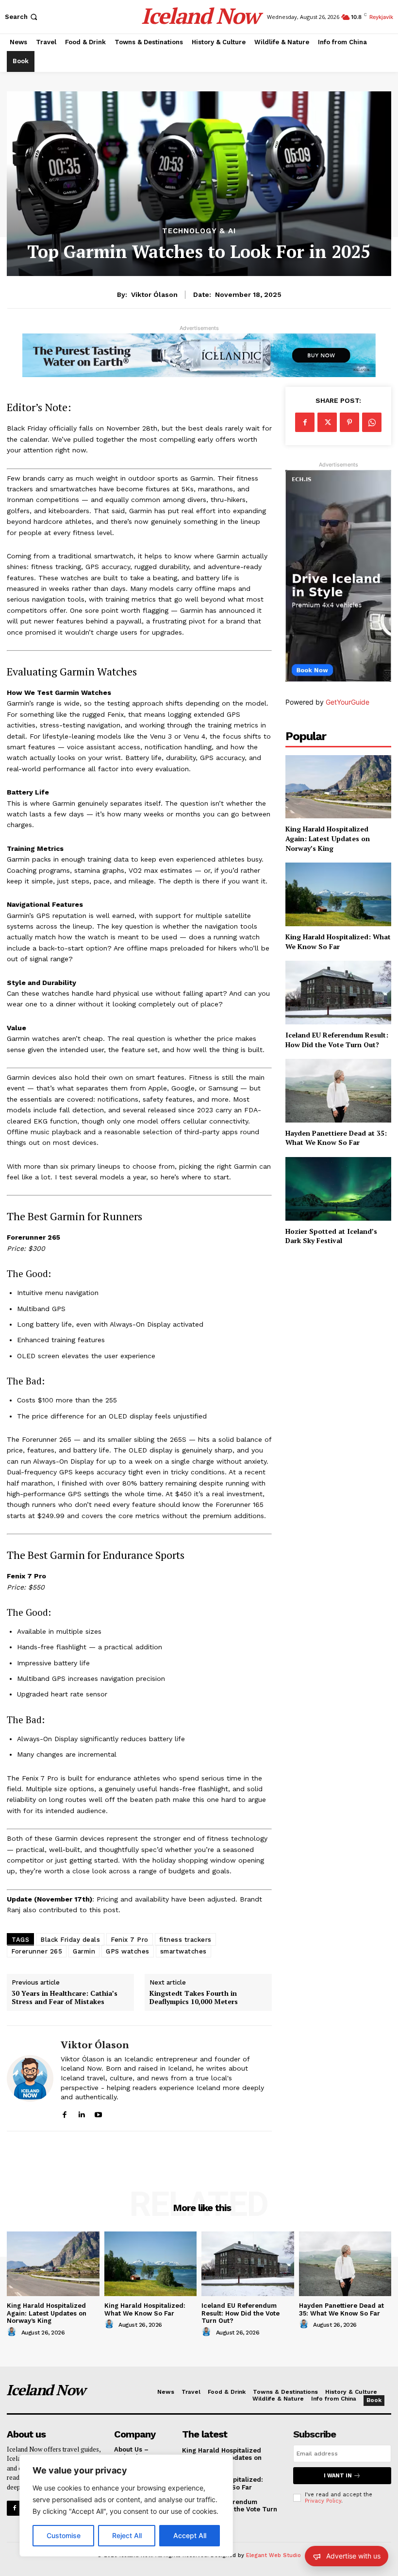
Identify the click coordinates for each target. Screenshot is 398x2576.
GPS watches (128, 1951)
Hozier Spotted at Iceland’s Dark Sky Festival (331, 1236)
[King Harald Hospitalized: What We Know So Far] (338, 894)
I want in (338, 2476)
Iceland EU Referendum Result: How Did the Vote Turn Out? (337, 1040)
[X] (327, 422)
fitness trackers (185, 1940)
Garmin (84, 1951)
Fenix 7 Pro (130, 1940)
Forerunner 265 (37, 1951)
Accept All (190, 2535)
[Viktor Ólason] (30, 2078)
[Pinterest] (349, 422)
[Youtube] (98, 2113)
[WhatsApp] (372, 422)
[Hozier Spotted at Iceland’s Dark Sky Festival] (338, 1189)
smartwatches (183, 1951)
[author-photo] (13, 2332)
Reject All (127, 2535)
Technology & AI (199, 231)
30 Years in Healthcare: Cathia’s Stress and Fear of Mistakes (65, 1998)
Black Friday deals (70, 1940)
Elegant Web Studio (274, 2555)
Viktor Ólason (154, 294)
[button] (22, 17)
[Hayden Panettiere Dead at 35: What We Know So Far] (338, 1091)
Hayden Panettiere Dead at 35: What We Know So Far (336, 1138)
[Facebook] (64, 2113)
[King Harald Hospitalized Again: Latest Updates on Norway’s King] (338, 787)
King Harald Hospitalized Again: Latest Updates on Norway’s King (328, 838)
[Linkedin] (81, 2113)
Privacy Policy (323, 2501)
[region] (126, 2506)
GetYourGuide (348, 702)
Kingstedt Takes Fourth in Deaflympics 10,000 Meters (194, 1998)
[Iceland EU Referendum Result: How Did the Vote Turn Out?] (338, 993)
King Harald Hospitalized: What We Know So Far (338, 942)
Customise (64, 2535)
